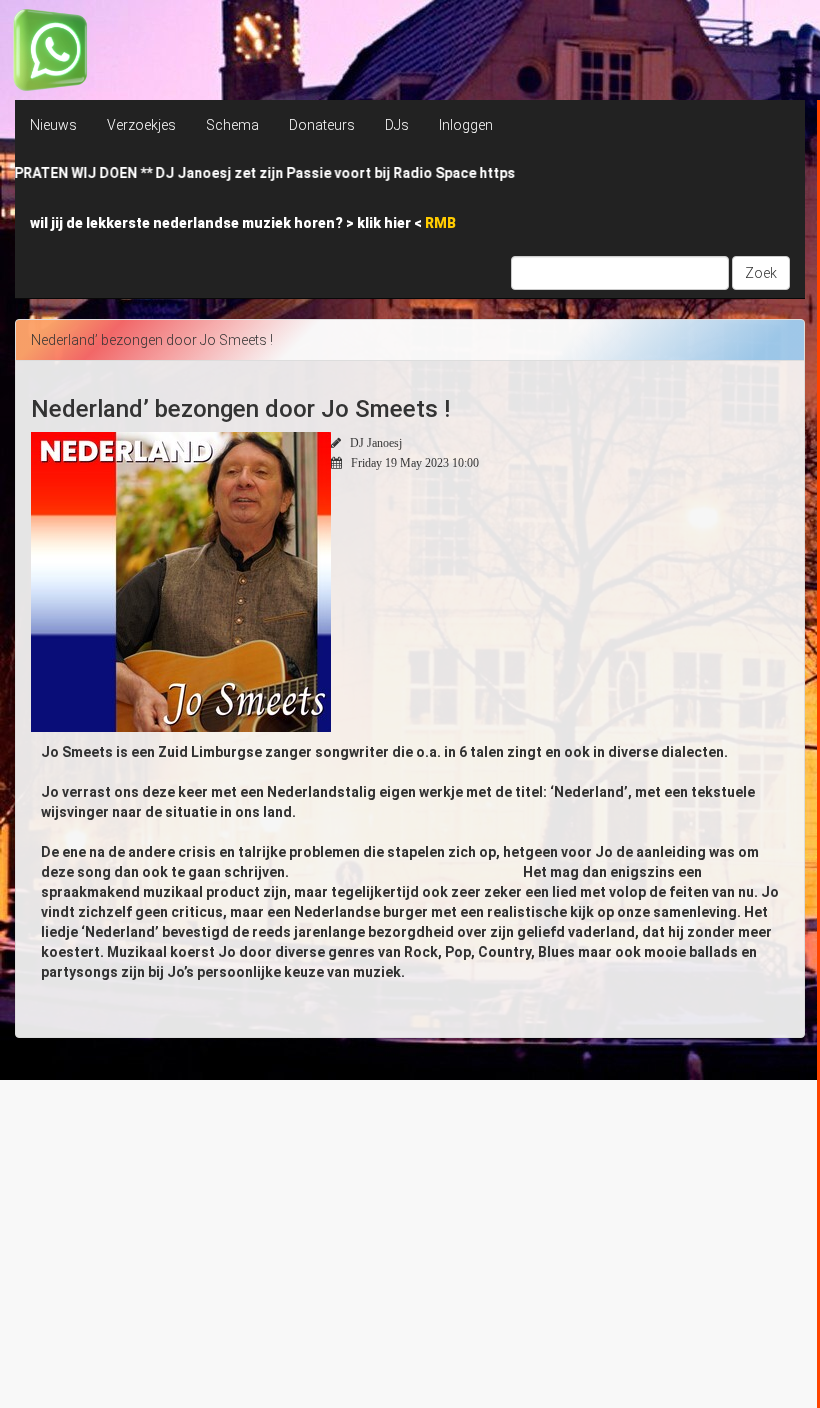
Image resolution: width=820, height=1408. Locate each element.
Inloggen (466, 125)
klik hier (385, 223)
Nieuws (53, 125)
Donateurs (322, 125)
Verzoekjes (141, 125)
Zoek (761, 273)
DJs (397, 125)
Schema (232, 125)
